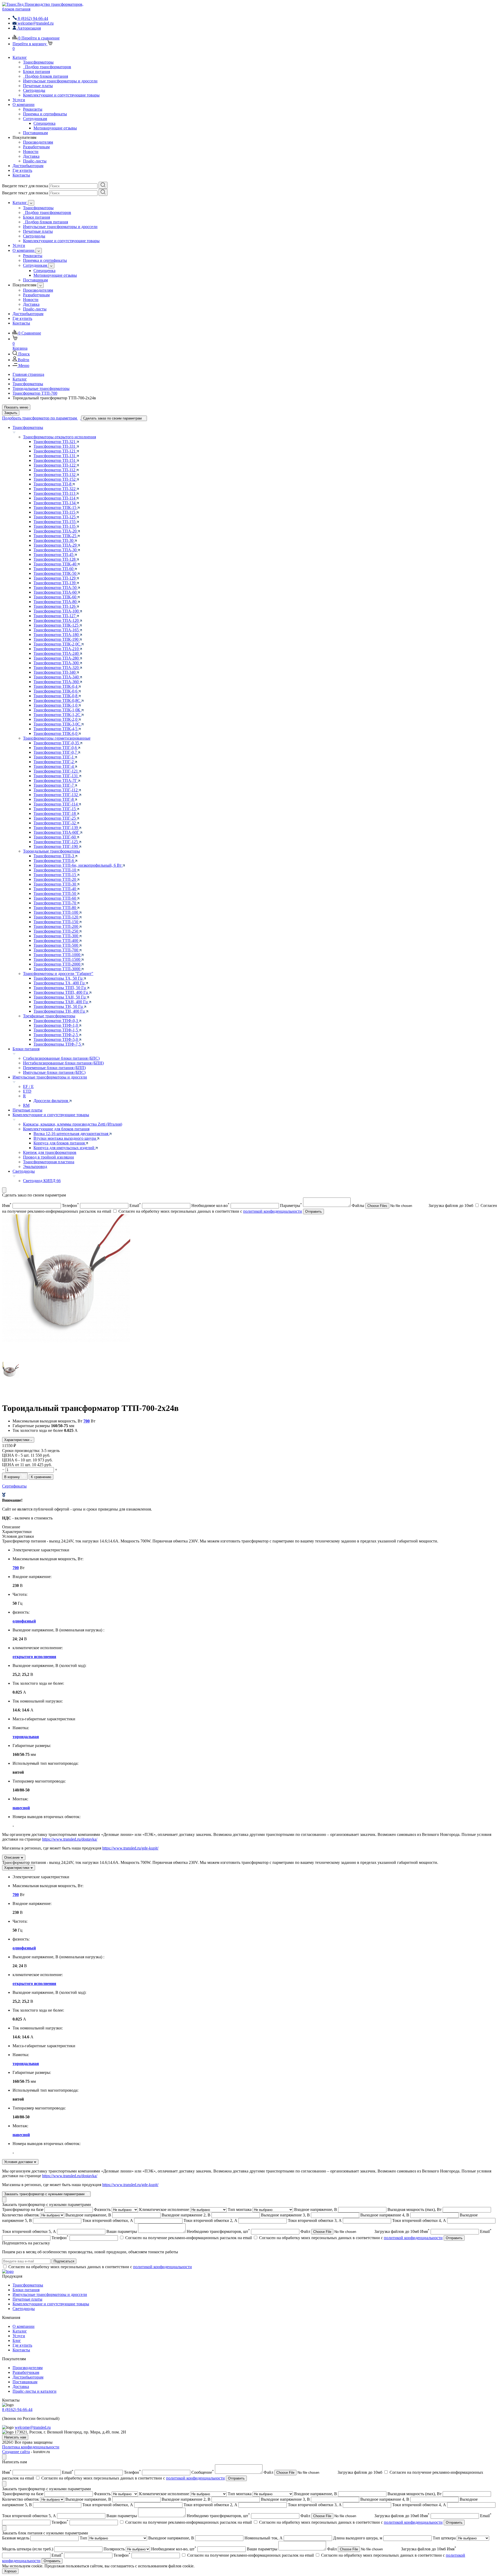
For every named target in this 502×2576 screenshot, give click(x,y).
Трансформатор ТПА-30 (56, 550)
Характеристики (17, 1440)
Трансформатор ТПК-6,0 (56, 733)
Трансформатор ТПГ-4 (54, 766)
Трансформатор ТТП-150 (56, 922)
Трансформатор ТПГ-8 (54, 799)
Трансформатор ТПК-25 (55, 536)
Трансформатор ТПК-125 (56, 625)
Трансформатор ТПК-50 (55, 573)
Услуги (19, 100)
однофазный (24, 1621)
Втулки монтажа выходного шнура (65, 1138)
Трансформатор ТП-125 (55, 517)
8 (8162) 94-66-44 (17, 2410)
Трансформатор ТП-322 (55, 489)
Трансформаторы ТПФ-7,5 (58, 1044)
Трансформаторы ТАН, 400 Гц (61, 1002)
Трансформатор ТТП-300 (56, 936)
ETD (27, 1091)
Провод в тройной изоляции (49, 1157)
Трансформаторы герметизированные (57, 738)
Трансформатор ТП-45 (54, 555)
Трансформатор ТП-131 (55, 456)
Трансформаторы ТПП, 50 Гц (60, 988)
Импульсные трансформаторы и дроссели (60, 81)
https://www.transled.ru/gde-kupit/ (130, 1848)
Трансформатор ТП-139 (55, 583)
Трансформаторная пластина (49, 1162)
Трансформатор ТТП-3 (54, 856)
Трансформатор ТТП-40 (55, 889)
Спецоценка (44, 123)
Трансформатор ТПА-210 (57, 649)
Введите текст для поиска (25, 186)
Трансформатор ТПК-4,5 (56, 729)
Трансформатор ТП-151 (55, 460)
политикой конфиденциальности (273, 1211)
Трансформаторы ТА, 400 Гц (60, 983)
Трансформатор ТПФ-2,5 (56, 1035)
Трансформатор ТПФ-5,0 (56, 1039)
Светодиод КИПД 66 (42, 1181)
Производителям (38, 142)
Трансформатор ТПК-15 (55, 507)
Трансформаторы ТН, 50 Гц (59, 1006)
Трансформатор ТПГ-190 (56, 846)
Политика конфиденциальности (31, 2447)
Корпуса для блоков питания (60, 1143)
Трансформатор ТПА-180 (57, 635)
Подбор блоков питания (45, 76)
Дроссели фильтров (51, 1101)
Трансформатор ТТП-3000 (57, 969)
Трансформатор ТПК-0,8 (56, 696)
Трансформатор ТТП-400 (56, 941)
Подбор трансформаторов (47, 67)
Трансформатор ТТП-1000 (57, 955)
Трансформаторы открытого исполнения (59, 437)
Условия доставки (19, 2162)
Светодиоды (34, 90)
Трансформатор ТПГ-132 (56, 795)
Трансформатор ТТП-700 (56, 950)
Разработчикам (36, 147)
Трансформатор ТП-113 (55, 493)
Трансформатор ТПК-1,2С (57, 715)
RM (26, 1105)
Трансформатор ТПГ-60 (55, 837)
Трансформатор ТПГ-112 (56, 790)
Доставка (31, 156)
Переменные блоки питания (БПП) (54, 1068)
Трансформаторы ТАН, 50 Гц (60, 997)
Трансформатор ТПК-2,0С (57, 644)
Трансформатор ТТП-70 (55, 903)
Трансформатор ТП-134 (55, 503)
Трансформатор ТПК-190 (56, 639)
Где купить (22, 170)
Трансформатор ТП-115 (55, 512)
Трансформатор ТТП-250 (56, 931)
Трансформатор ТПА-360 (57, 682)
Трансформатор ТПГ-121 (56, 771)
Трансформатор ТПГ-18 (55, 813)
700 (87, 1421)
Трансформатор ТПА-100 (57, 611)
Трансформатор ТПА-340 (57, 677)
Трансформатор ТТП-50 (55, 893)
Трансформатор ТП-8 (53, 484)
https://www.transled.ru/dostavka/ (70, 1839)
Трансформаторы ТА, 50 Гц (59, 978)
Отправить (313, 1212)
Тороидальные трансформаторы (52, 851)
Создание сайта (16, 2452)
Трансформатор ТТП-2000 (57, 964)
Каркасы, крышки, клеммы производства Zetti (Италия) (73, 1124)
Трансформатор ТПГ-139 (56, 828)
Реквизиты (33, 109)
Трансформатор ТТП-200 (56, 926)
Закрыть (11, 413)
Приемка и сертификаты (45, 114)
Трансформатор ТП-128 (55, 559)
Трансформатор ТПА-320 (57, 668)
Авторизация (29, 28)
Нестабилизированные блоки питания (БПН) (63, 1063)
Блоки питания (36, 72)
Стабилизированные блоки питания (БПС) (61, 1058)
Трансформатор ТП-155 (55, 522)
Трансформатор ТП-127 (55, 616)
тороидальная (26, 1737)
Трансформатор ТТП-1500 (57, 959)
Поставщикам (35, 133)
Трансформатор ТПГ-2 (54, 762)
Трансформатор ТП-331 (55, 446)
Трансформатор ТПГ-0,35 (57, 743)
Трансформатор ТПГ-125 (56, 842)
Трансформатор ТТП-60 (55, 898)
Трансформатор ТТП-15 (55, 875)
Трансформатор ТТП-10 (55, 870)
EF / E (28, 1086)
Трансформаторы (38, 62)
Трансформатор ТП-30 (54, 540)
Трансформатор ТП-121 (55, 451)
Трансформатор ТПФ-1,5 (56, 1030)
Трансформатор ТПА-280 (57, 658)
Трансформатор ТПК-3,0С (57, 724)
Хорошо (10, 2571)
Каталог (20, 57)
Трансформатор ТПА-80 (56, 602)
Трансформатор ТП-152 (55, 479)
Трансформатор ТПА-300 (57, 663)
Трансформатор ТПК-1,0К (57, 710)
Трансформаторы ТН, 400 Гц (60, 1011)
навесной (21, 1808)
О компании (24, 104)
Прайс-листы (35, 161)
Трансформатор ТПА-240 (57, 653)
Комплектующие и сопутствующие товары (61, 95)
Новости (31, 152)
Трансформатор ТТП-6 (54, 861)
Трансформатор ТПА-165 (57, 630)
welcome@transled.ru (33, 2427)
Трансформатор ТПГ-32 (55, 823)
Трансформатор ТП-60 (54, 569)
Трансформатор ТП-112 (55, 470)
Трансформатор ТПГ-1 (54, 757)
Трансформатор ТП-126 (55, 606)
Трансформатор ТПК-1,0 (56, 705)
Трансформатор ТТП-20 (55, 879)
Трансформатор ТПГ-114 (56, 804)
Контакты (21, 175)
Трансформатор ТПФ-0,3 (56, 1021)
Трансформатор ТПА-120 (57, 620)
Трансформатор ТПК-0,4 (56, 686)
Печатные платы (38, 86)
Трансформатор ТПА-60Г (57, 832)
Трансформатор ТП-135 (55, 526)
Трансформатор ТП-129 (55, 578)
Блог (17, 2340)
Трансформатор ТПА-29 (56, 545)
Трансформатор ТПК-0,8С (57, 700)
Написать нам (15, 2437)
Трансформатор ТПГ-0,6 (56, 748)
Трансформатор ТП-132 (55, 475)
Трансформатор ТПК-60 (55, 597)
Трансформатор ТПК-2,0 (56, 719)
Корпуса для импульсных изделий (64, 1148)
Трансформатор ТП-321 (55, 442)
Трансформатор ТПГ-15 (55, 809)
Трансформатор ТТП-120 (56, 917)
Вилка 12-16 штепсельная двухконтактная (71, 1134)
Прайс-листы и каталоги (35, 2391)
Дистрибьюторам (28, 166)
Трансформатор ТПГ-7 (54, 785)
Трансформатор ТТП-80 (55, 908)
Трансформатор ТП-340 (55, 672)
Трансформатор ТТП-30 (55, 884)
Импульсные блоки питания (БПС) (54, 1072)
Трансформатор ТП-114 (55, 498)
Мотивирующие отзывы (55, 128)
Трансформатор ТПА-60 (56, 592)
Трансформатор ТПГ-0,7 (56, 752)
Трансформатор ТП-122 (55, 465)
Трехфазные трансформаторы (49, 1016)
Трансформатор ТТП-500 (56, 945)
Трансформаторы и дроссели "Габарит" (58, 974)
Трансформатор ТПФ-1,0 (56, 1025)
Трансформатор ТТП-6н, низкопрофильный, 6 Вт (78, 865)
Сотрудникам (35, 119)
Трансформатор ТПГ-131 (56, 776)
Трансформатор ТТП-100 (56, 912)
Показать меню (16, 407)
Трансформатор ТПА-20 (56, 531)
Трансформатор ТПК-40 (55, 564)
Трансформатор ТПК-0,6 (56, 691)
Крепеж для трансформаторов (50, 1152)
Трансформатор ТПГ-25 (55, 818)
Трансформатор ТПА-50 (56, 588)
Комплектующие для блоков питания (56, 1129)
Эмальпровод (35, 1167)
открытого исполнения (34, 1657)
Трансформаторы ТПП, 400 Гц (61, 992)
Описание (12, 1857)
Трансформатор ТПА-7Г (56, 781)
